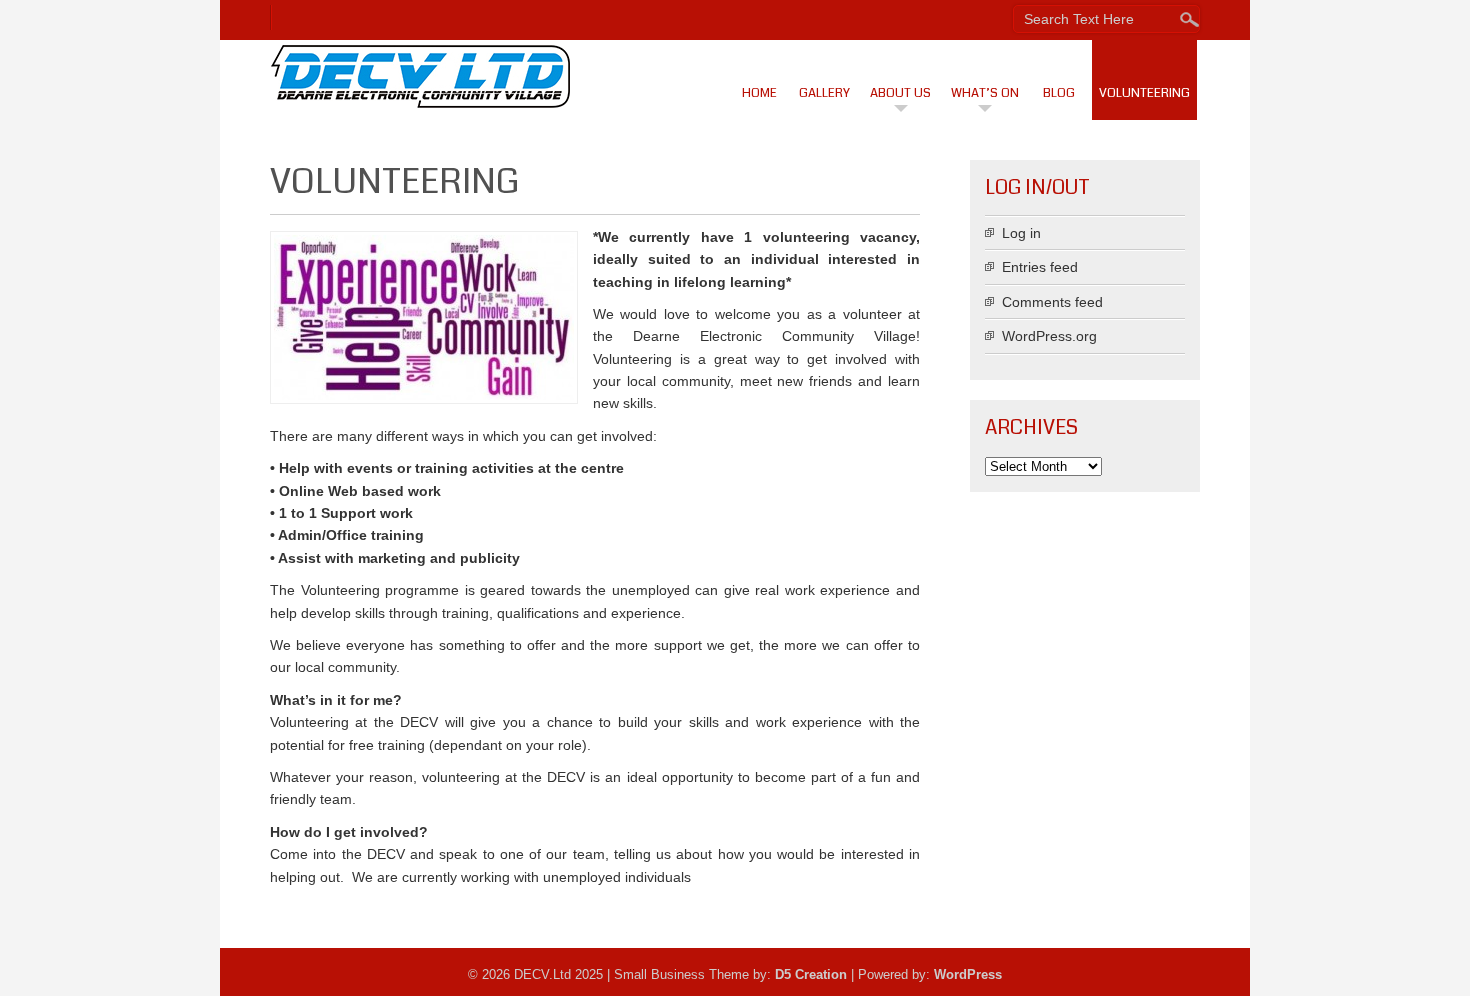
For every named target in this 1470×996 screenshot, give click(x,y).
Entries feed (1040, 267)
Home (759, 93)
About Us (900, 93)
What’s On (985, 93)
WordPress (968, 974)
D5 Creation (811, 974)
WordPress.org (1049, 336)
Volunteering (1144, 93)
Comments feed (1052, 302)
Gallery (824, 93)
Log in (1021, 233)
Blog (1059, 93)
